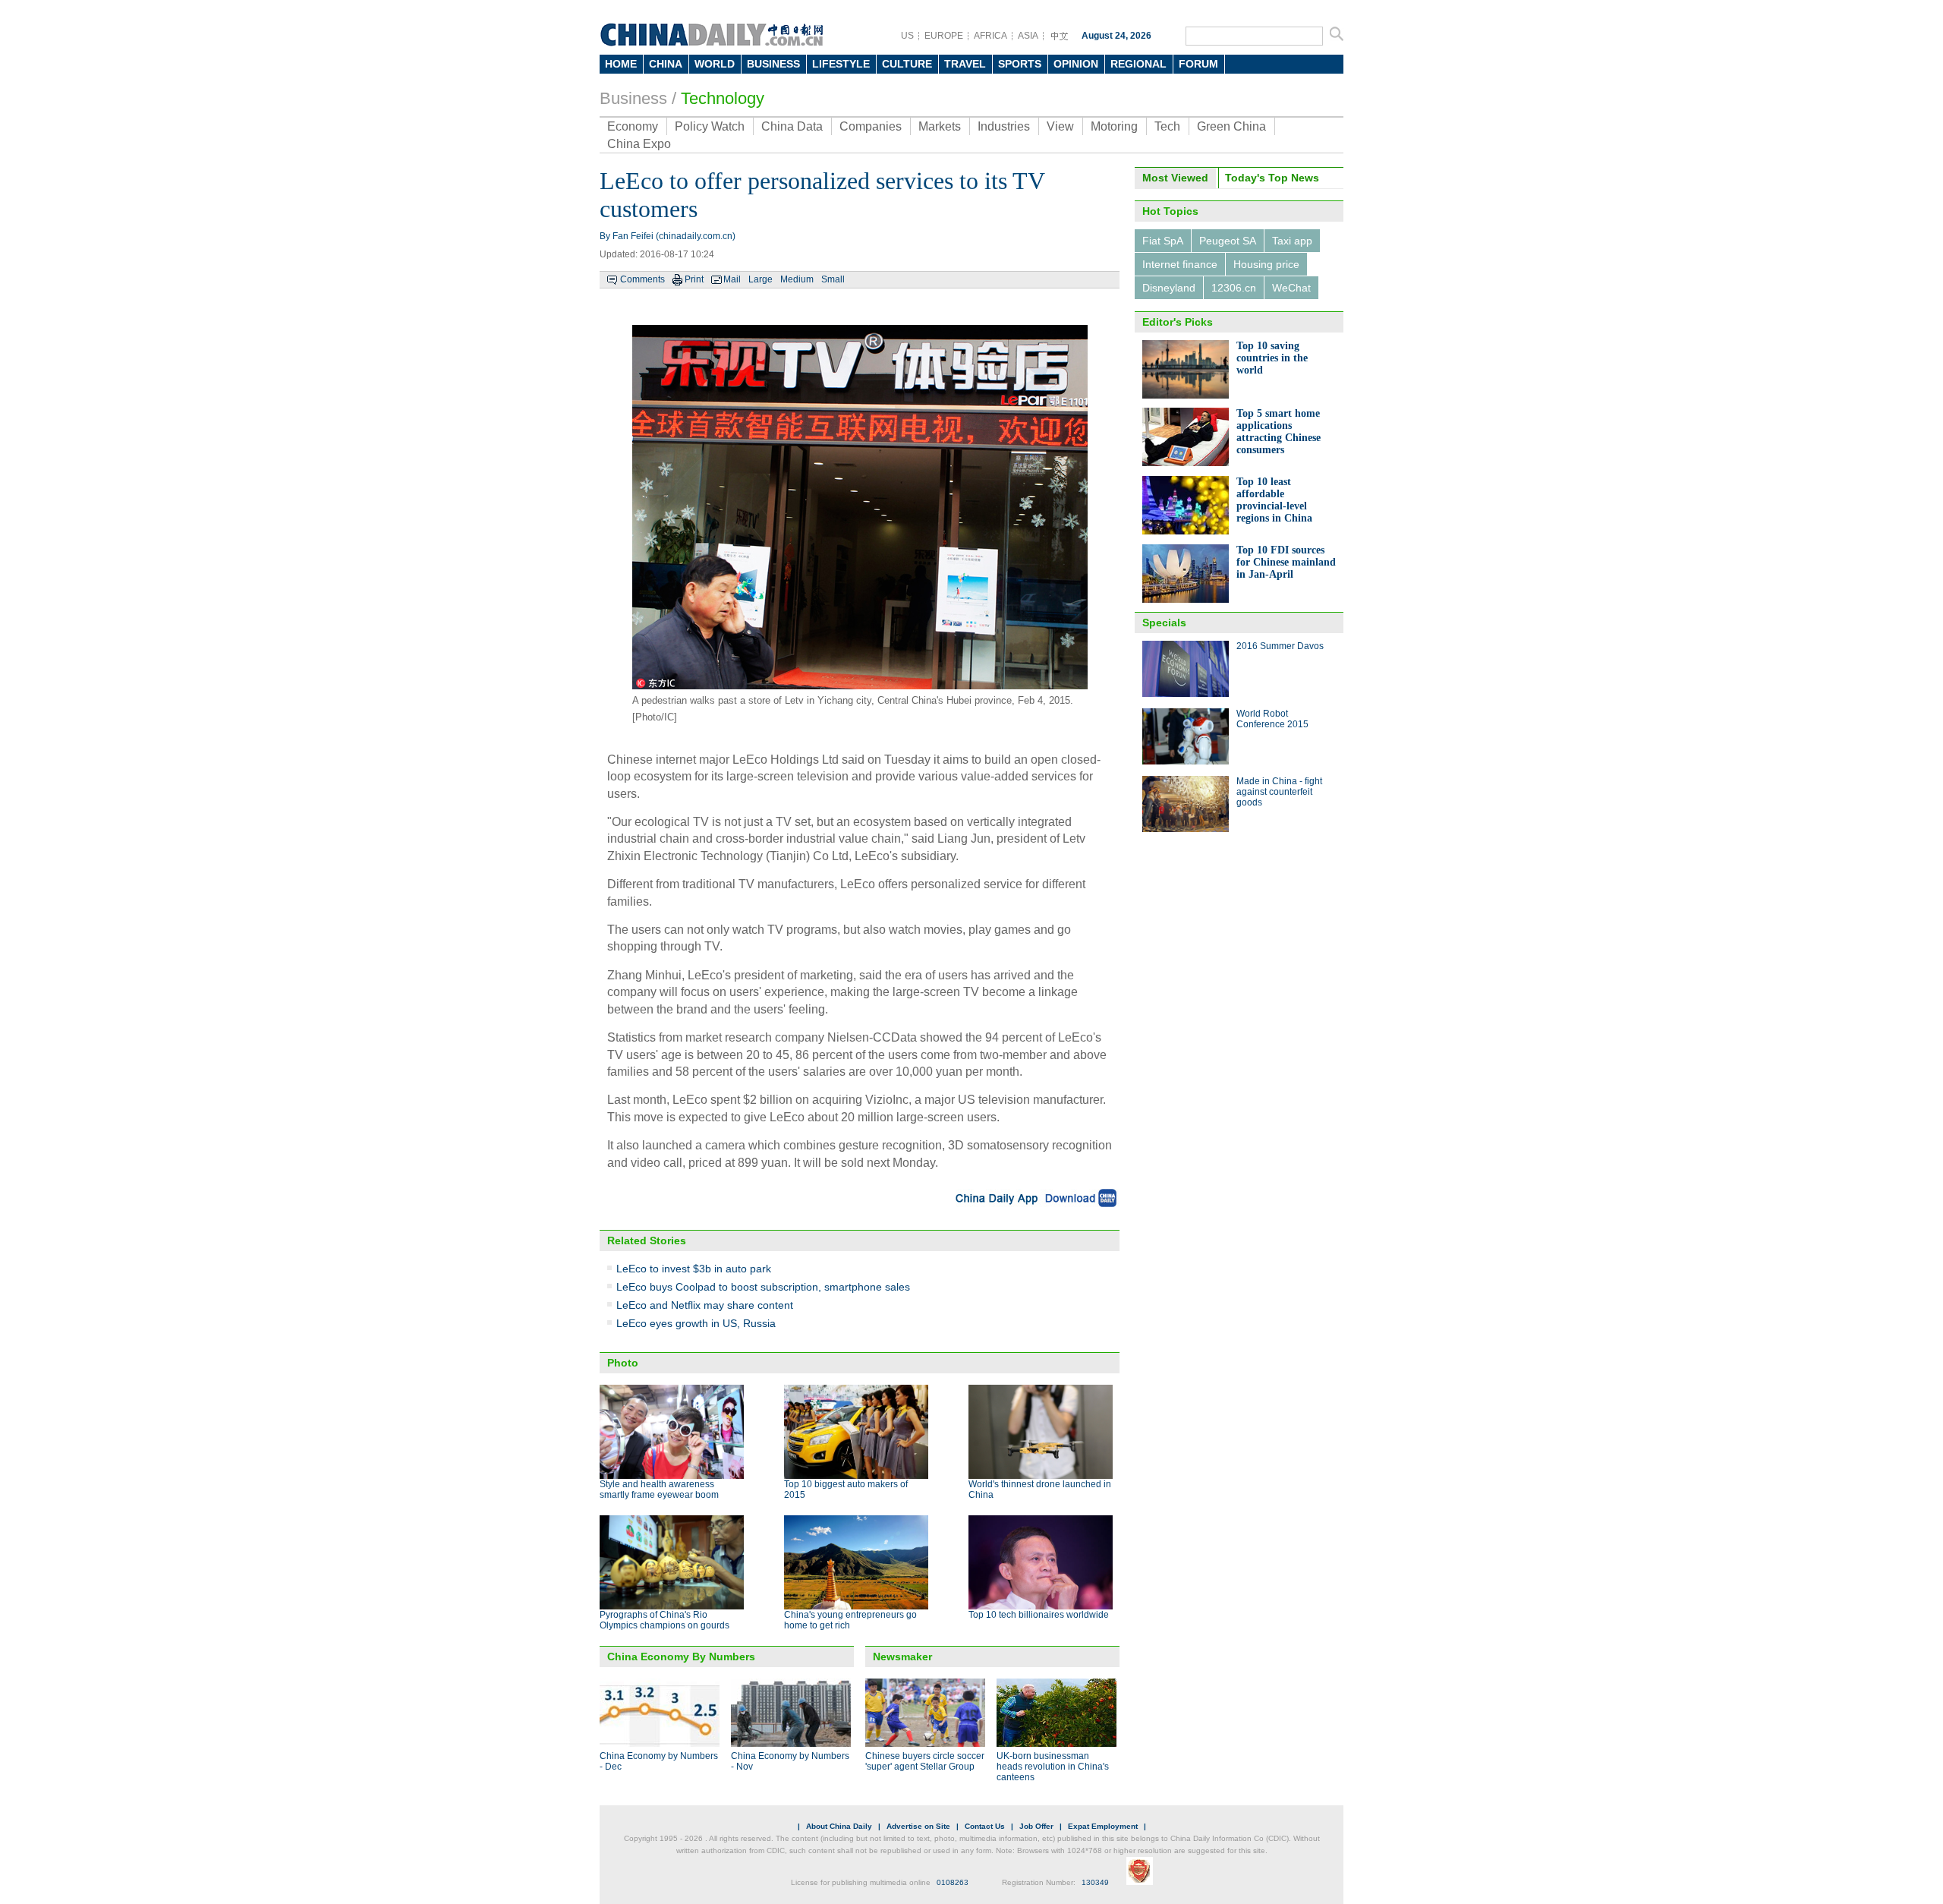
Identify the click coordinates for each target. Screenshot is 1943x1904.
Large (761, 279)
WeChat (1291, 288)
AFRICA (990, 36)
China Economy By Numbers (681, 1657)
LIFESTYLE (841, 64)
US (907, 36)
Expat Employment (1103, 1826)
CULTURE (907, 64)
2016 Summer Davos (1280, 646)
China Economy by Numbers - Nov (790, 1761)
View (1060, 126)
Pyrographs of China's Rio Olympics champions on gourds (664, 1620)
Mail (732, 279)
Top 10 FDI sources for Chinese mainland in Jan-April (1286, 562)
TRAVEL (965, 64)
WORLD (715, 64)
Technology (723, 98)
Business (633, 98)
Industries (1004, 126)
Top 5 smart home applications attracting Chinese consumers (1279, 432)
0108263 (953, 1882)
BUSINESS (773, 64)
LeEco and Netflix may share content (705, 1305)
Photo (623, 1363)
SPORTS (1020, 64)
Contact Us (985, 1826)
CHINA (666, 64)
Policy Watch (710, 126)
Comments (642, 279)
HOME (621, 64)
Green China (1231, 126)
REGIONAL (1138, 64)
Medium (797, 279)
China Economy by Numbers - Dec (659, 1761)
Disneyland (1169, 288)
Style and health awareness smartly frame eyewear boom (659, 1489)
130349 (1095, 1882)
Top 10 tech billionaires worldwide (1039, 1615)
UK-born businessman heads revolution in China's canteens (1053, 1767)
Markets (940, 126)
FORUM (1198, 64)
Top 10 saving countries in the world (1272, 358)
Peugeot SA (1228, 241)
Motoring (1114, 126)
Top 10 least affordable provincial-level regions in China (1274, 500)
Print (694, 279)
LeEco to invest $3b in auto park (694, 1269)
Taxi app (1292, 241)
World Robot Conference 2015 (1272, 719)
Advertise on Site (918, 1826)
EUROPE (944, 36)
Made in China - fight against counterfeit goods (1279, 792)
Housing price (1266, 264)
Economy (633, 126)
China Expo (639, 144)
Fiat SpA (1163, 241)
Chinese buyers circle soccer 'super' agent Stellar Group (925, 1761)
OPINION (1076, 64)
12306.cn (1234, 288)
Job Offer (1036, 1826)
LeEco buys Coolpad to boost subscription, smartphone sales (763, 1287)
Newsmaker (902, 1657)
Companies (871, 126)
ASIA (1028, 36)
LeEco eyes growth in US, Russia (696, 1323)
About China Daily (839, 1826)
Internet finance (1180, 264)
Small (833, 279)
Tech (1167, 126)
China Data (792, 126)
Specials (1164, 623)
